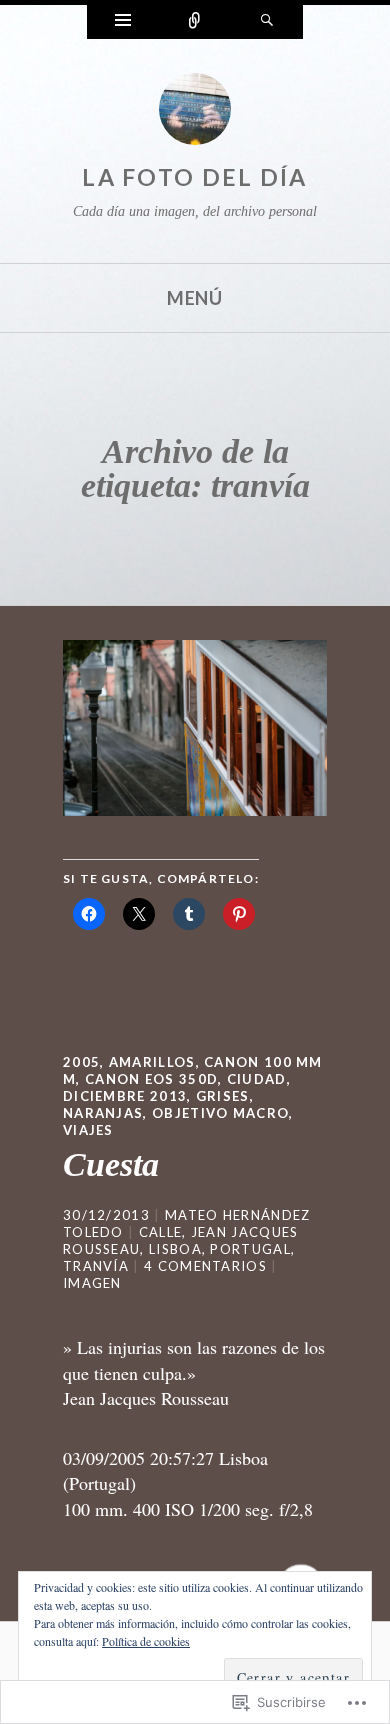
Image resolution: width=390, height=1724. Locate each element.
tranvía (96, 1266)
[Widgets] (123, 22)
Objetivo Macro (220, 1113)
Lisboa (175, 1249)
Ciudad (257, 1079)
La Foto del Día (195, 177)
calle (161, 1232)
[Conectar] (195, 22)
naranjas (103, 1113)
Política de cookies (146, 1641)
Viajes (88, 1130)
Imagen (92, 1283)
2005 (81, 1062)
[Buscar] (267, 22)
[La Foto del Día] (195, 114)
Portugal (250, 1249)
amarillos (152, 1062)
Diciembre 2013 (125, 1096)
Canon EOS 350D (151, 1079)
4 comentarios (205, 1266)
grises (223, 1096)
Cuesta (111, 1164)
